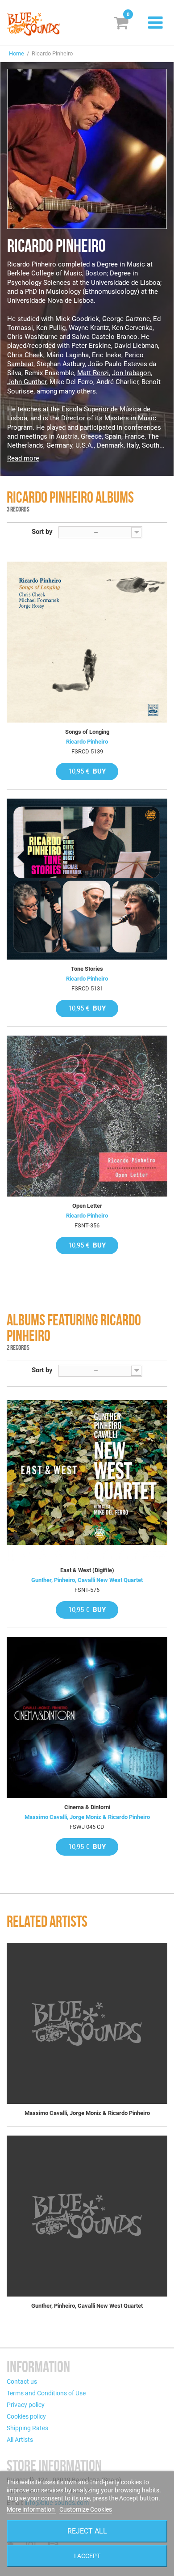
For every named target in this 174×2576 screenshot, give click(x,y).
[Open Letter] (87, 1116)
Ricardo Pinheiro (87, 742)
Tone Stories (87, 969)
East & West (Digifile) (87, 1570)
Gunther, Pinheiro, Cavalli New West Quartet (87, 1580)
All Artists (20, 2440)
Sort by (42, 532)
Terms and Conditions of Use (46, 2393)
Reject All (87, 2531)
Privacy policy (26, 2405)
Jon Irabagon (131, 373)
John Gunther (27, 382)
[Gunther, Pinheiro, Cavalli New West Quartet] (87, 2216)
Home (17, 53)
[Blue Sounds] (33, 24)
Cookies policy (26, 2416)
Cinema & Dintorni (87, 1807)
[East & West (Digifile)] (87, 1480)
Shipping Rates (27, 2428)
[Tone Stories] (87, 879)
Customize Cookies (86, 2509)
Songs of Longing (87, 732)
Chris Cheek (25, 355)
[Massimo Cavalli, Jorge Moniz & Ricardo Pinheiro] (87, 2023)
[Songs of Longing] (87, 642)
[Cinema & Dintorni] (87, 1717)
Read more (23, 458)
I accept (87, 2556)
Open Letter (87, 1206)
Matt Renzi (93, 373)
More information (31, 2509)
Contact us (22, 2381)
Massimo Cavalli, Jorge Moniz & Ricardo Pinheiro (87, 1817)
